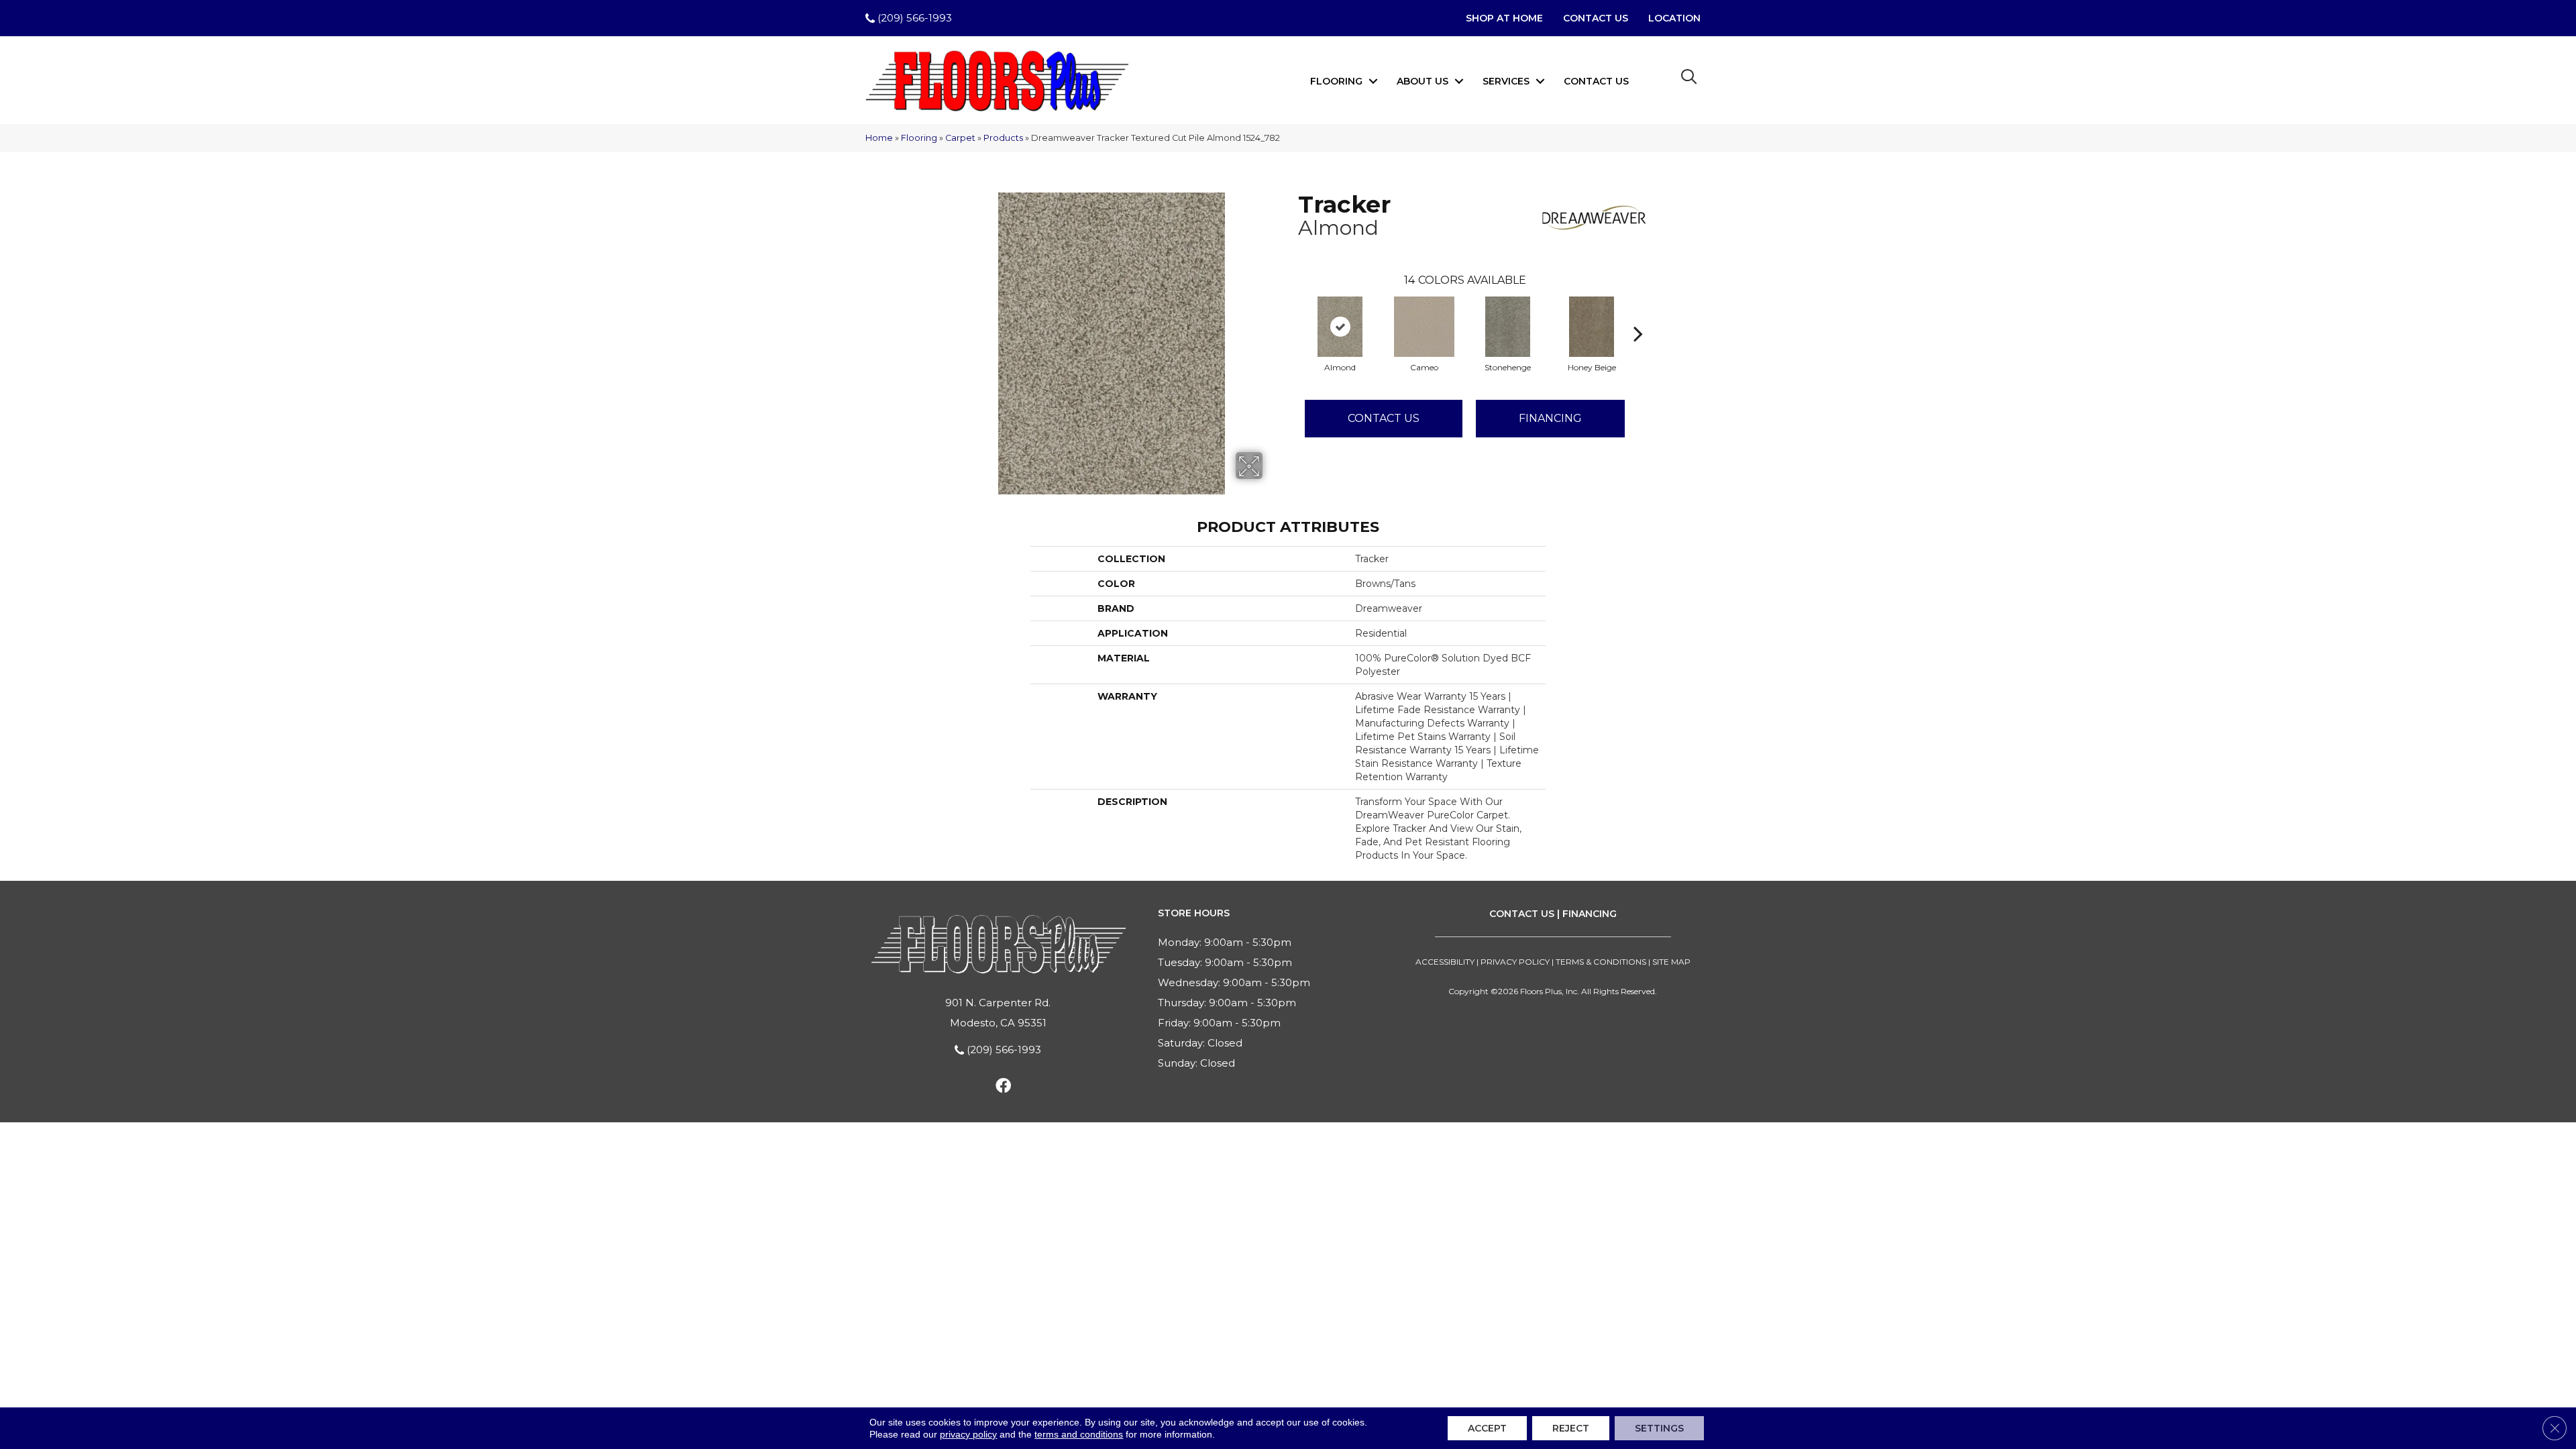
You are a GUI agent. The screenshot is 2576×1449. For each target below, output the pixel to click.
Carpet (960, 138)
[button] (1373, 81)
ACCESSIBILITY (1445, 962)
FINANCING (1590, 914)
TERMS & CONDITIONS (1601, 962)
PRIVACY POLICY (1515, 962)
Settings (1659, 1428)
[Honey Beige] (1592, 327)
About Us (1423, 81)
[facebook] (1003, 1088)
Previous (1291, 313)
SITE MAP (1671, 962)
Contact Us (1596, 81)
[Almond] (1340, 327)
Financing (1550, 418)
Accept (1487, 1428)
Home (879, 138)
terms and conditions (1079, 1434)
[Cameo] (1424, 327)
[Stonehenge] (1508, 327)
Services (1506, 81)
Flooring (1336, 81)
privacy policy (968, 1434)
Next (1638, 313)
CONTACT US (1522, 914)
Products (1003, 138)
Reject (1571, 1428)
